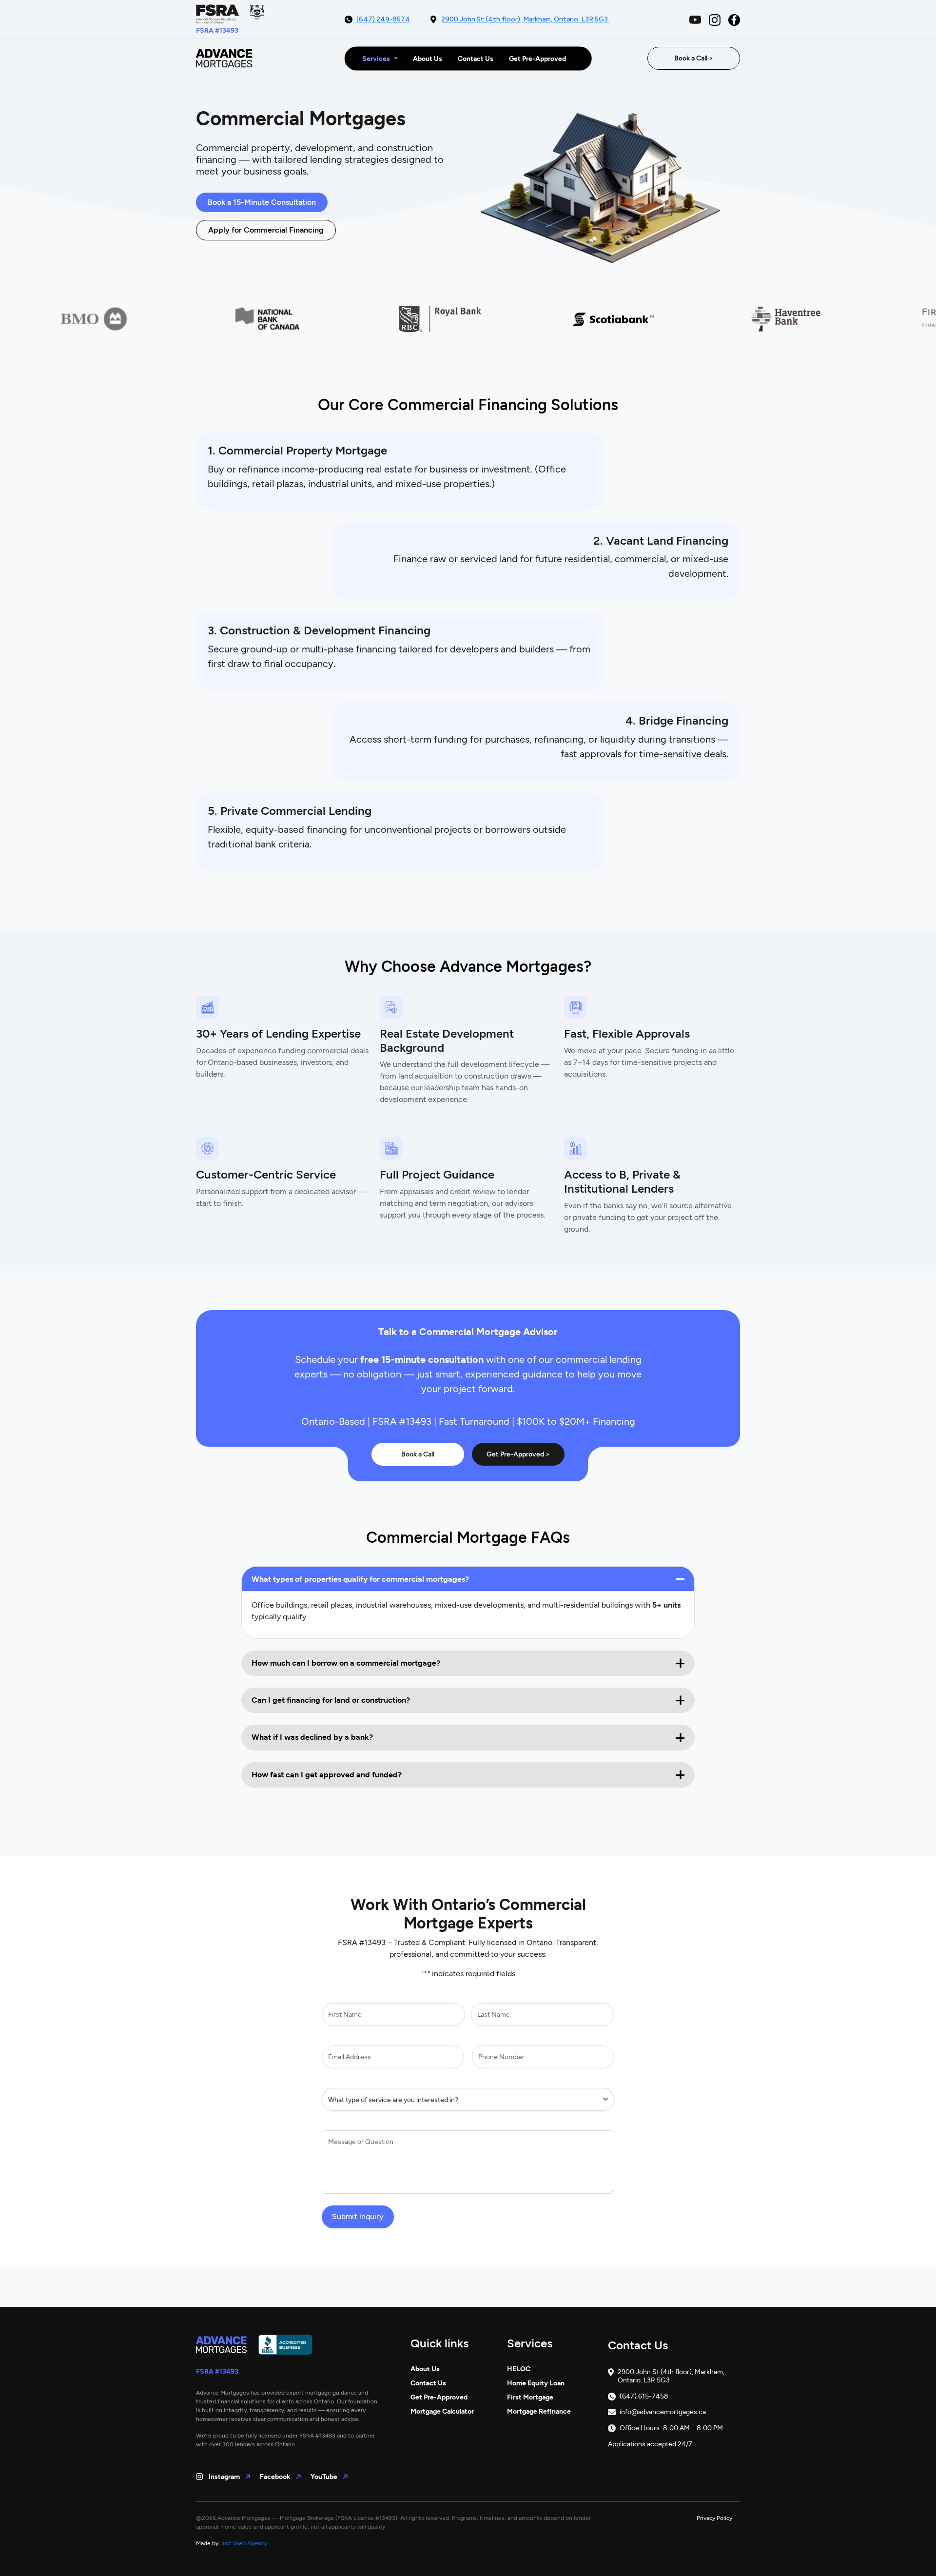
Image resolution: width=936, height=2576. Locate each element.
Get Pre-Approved (537, 58)
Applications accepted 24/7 (650, 2444)
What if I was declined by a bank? (312, 1737)
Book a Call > (694, 58)
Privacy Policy (714, 2518)
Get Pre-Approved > (518, 1454)
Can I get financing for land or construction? (331, 1700)
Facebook (276, 2477)
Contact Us (476, 58)
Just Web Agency (244, 2543)
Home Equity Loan (536, 2383)
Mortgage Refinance (539, 2411)
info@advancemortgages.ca (663, 2412)
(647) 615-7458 (644, 2397)
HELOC (519, 2369)
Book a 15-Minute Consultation (262, 202)
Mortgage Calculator (442, 2411)
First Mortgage (530, 2397)
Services (376, 58)
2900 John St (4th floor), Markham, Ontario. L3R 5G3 (525, 19)
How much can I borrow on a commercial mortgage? (346, 1663)
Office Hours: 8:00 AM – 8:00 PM (671, 2428)
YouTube (325, 2477)
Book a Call (418, 1454)
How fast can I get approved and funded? (327, 1775)
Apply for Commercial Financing (266, 230)
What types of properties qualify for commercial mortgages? (360, 1579)
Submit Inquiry (358, 2216)
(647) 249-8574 (383, 19)
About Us (428, 58)
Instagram (225, 2477)
